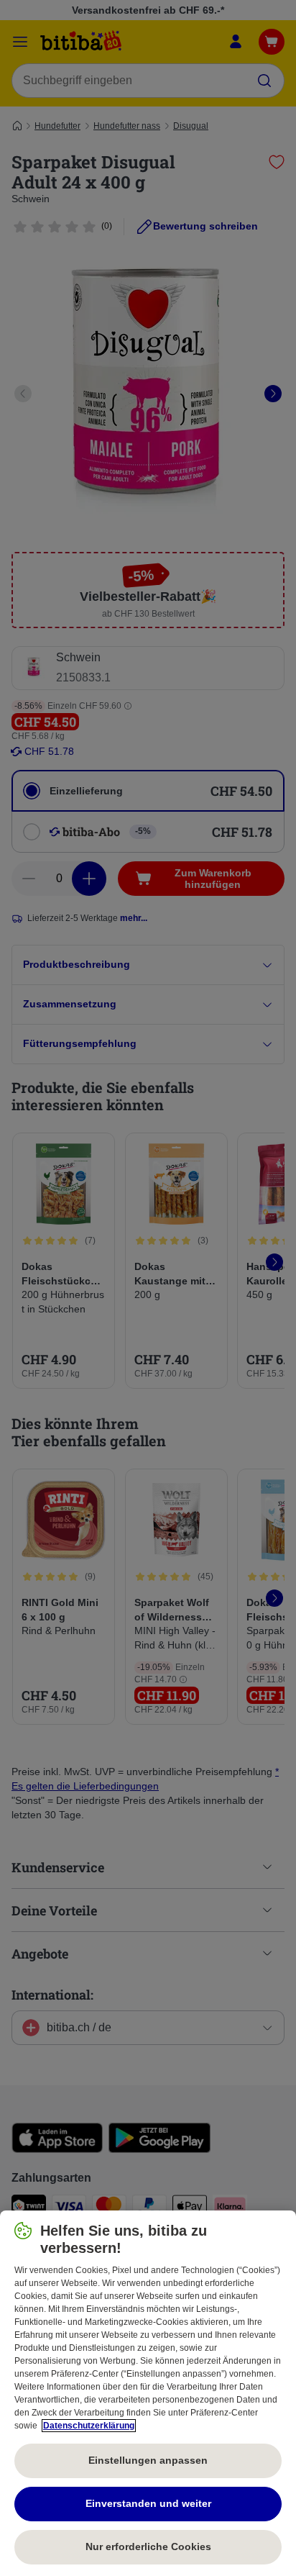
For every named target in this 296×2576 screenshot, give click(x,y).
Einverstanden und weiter (148, 2503)
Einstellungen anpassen (148, 2460)
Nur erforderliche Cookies (148, 2546)
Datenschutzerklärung (89, 2426)
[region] (148, 2393)
